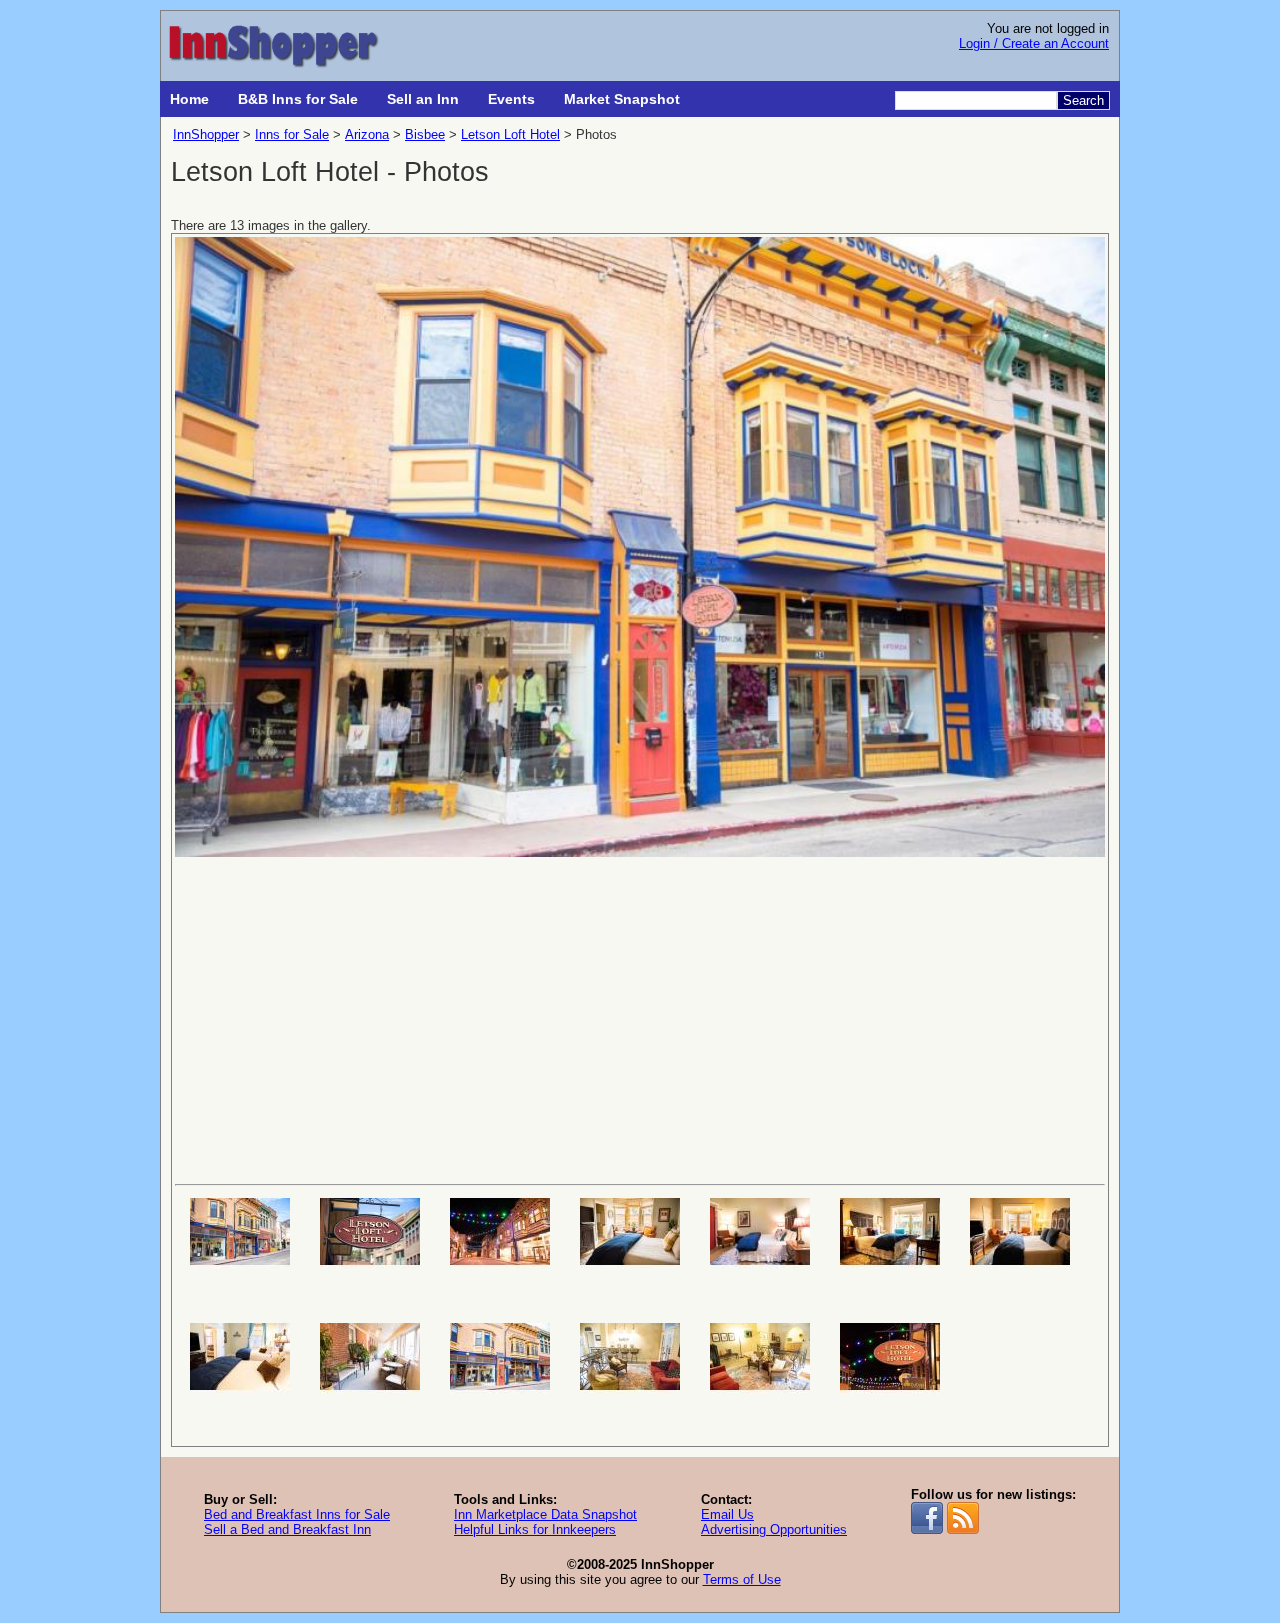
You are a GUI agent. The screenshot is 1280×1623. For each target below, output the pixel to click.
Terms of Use (742, 1579)
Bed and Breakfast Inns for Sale (297, 1514)
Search (1083, 100)
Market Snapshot (622, 99)
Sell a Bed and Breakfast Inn (287, 1529)
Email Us (727, 1514)
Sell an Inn (423, 99)
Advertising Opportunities (774, 1529)
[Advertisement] (640, 1019)
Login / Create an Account (1034, 43)
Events (511, 99)
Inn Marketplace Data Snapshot (545, 1514)
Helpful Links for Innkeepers (535, 1529)
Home (189, 99)
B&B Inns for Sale (298, 99)
